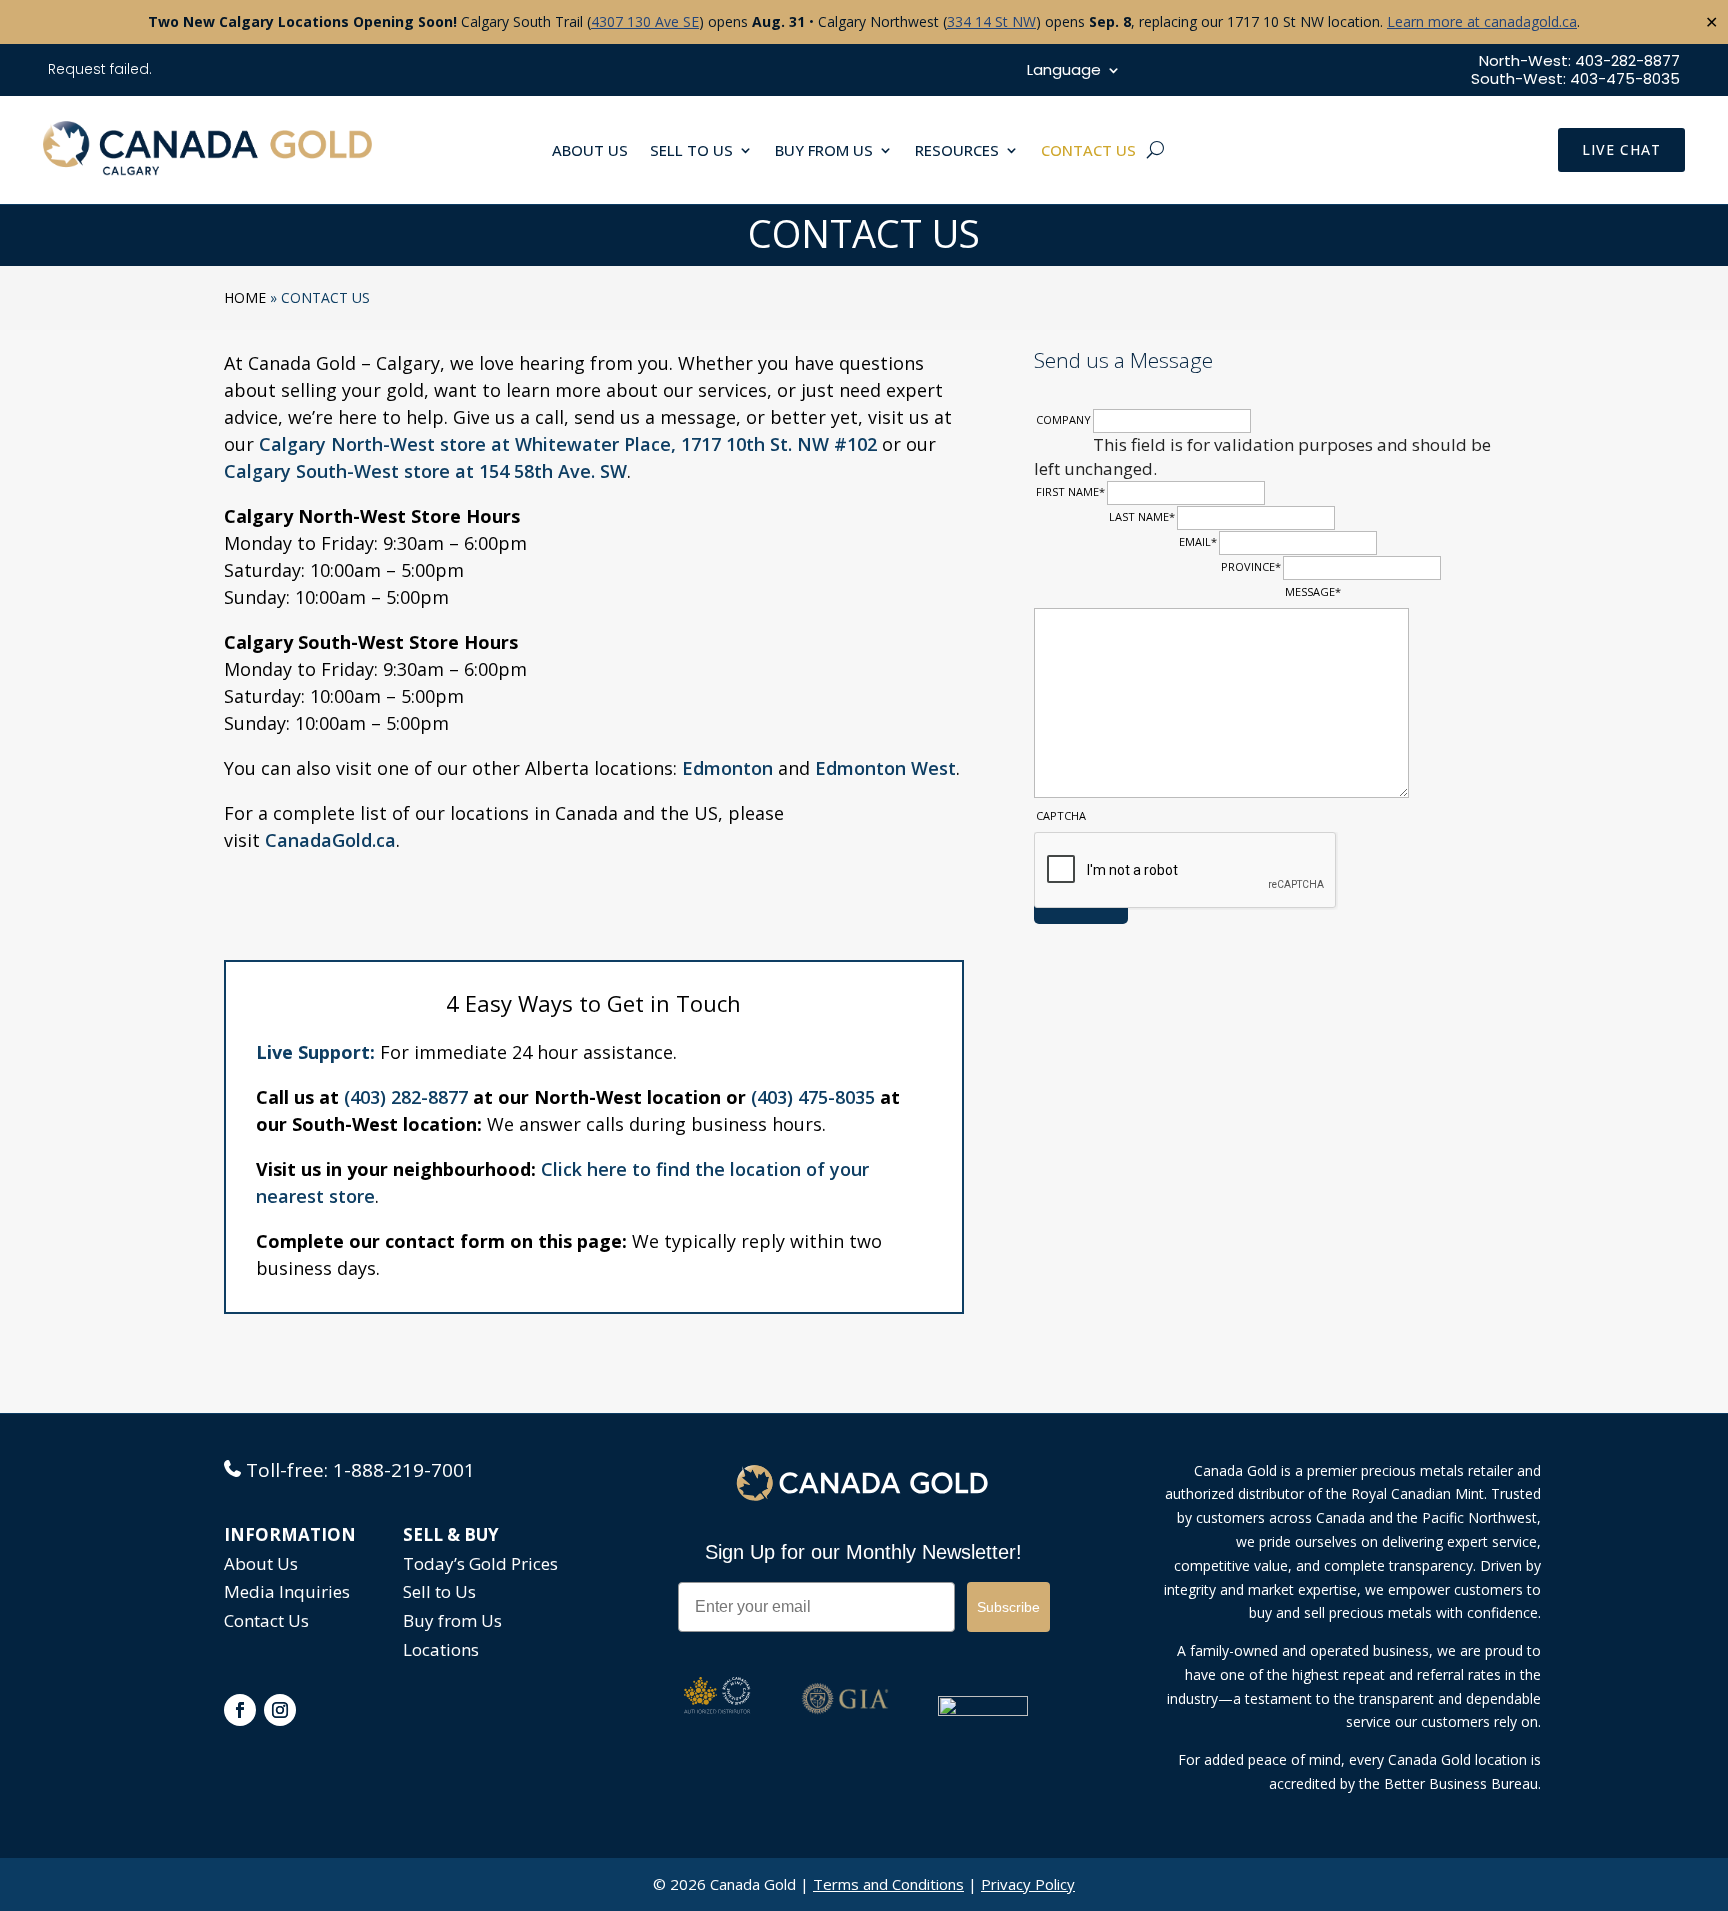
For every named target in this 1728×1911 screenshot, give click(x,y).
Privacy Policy (1028, 1884)
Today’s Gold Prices (480, 1563)
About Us (261, 1563)
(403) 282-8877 (406, 1097)
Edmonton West (885, 768)
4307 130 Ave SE (645, 21)
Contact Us (266, 1620)
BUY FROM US (824, 151)
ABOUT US (590, 151)
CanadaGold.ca (330, 840)
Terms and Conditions (888, 1884)
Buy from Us (452, 1620)
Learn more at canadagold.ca (1482, 21)
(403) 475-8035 (813, 1097)
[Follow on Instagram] (280, 1710)
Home (245, 297)
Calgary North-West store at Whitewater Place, (470, 444)
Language (1064, 71)
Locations (441, 1649)
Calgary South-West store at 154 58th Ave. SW (425, 471)
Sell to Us (439, 1591)
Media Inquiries (287, 1591)
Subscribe (1008, 1607)
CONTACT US (1088, 151)
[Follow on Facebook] (240, 1710)
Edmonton (727, 768)
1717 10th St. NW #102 (779, 444)
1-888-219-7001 (404, 1470)
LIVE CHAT (1621, 149)
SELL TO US (691, 151)
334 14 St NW (991, 21)
